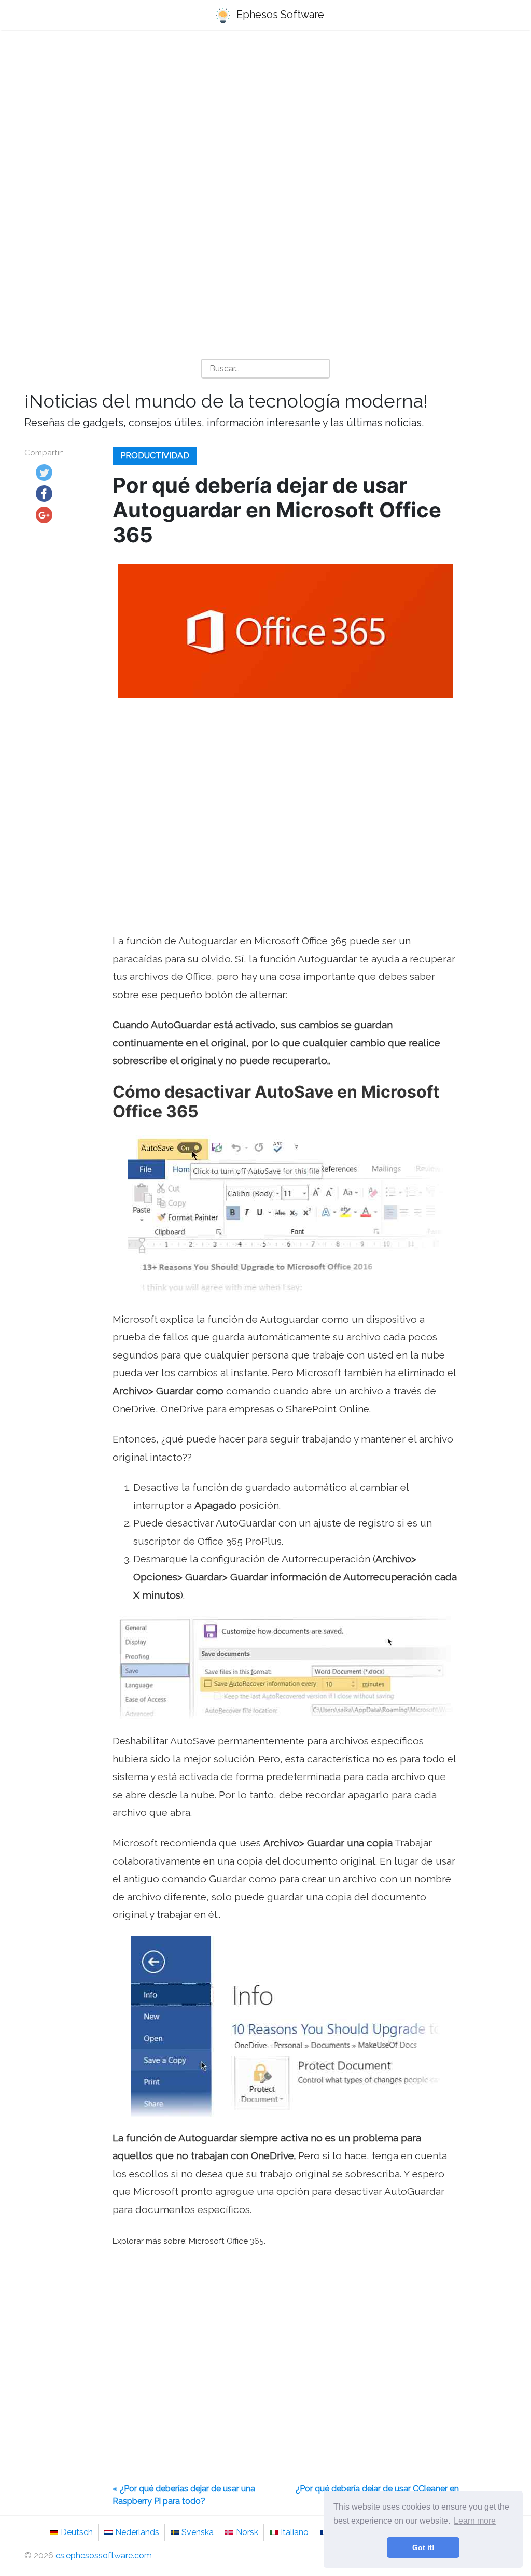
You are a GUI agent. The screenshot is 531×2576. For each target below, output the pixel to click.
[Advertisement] (265, 120)
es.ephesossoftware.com (104, 2556)
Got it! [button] (423, 2547)
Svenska (198, 2532)
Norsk (247, 2532)
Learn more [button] (475, 2521)
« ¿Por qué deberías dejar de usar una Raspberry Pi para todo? (184, 2495)
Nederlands (137, 2532)
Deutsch (77, 2532)
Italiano (295, 2532)
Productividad (155, 456)
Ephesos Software (279, 15)
